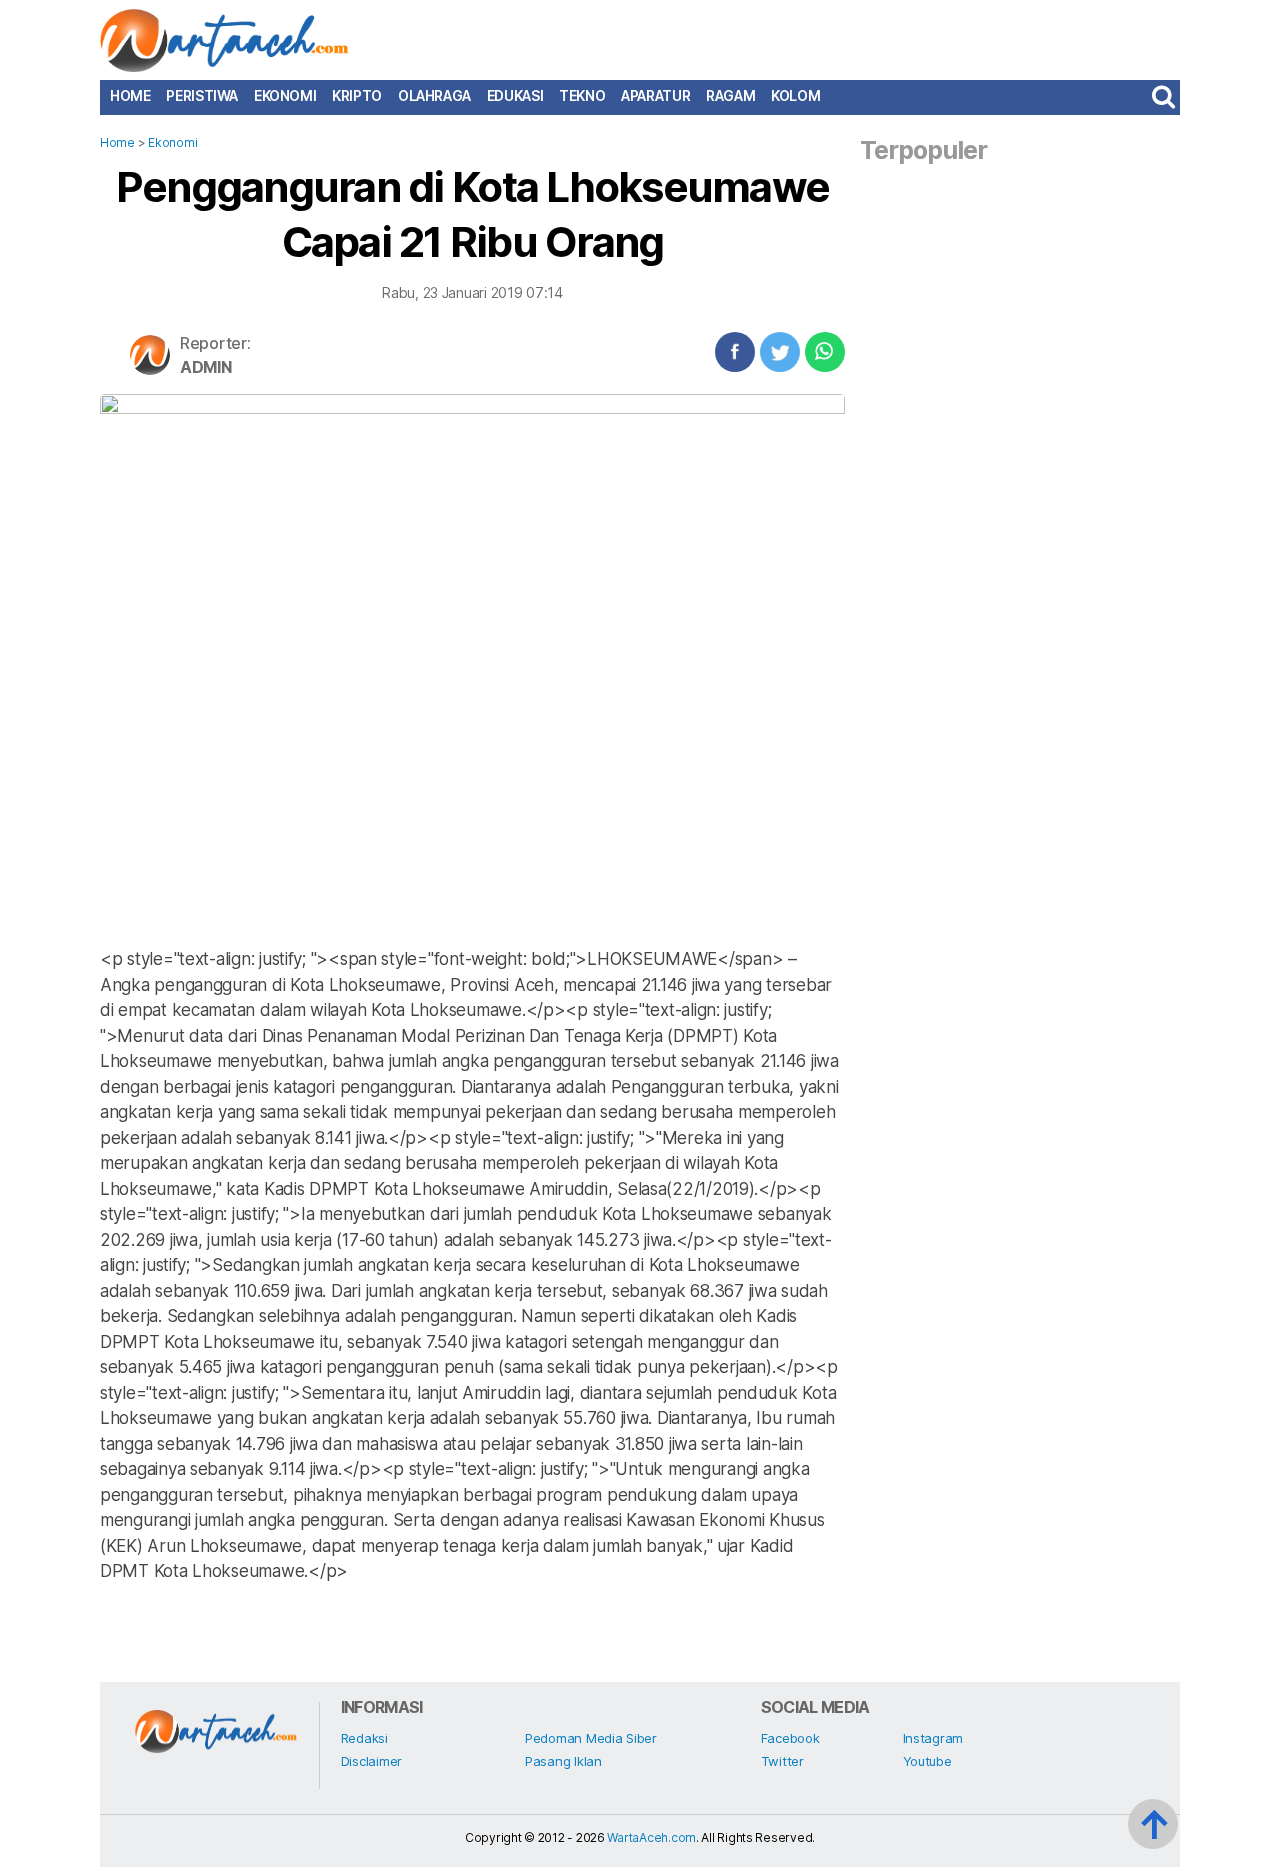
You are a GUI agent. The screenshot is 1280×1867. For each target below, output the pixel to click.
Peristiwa (202, 96)
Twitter (782, 1761)
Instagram (933, 1738)
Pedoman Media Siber (591, 1738)
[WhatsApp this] (825, 352)
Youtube (927, 1761)
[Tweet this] (780, 352)
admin (206, 367)
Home (130, 96)
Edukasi (515, 96)
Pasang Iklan (563, 1761)
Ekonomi (285, 96)
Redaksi (364, 1738)
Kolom (795, 96)
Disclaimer (371, 1761)
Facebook (790, 1738)
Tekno (582, 96)
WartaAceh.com (651, 1837)
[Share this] (735, 352)
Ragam (730, 96)
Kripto (357, 96)
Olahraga (434, 96)
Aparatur (655, 96)
